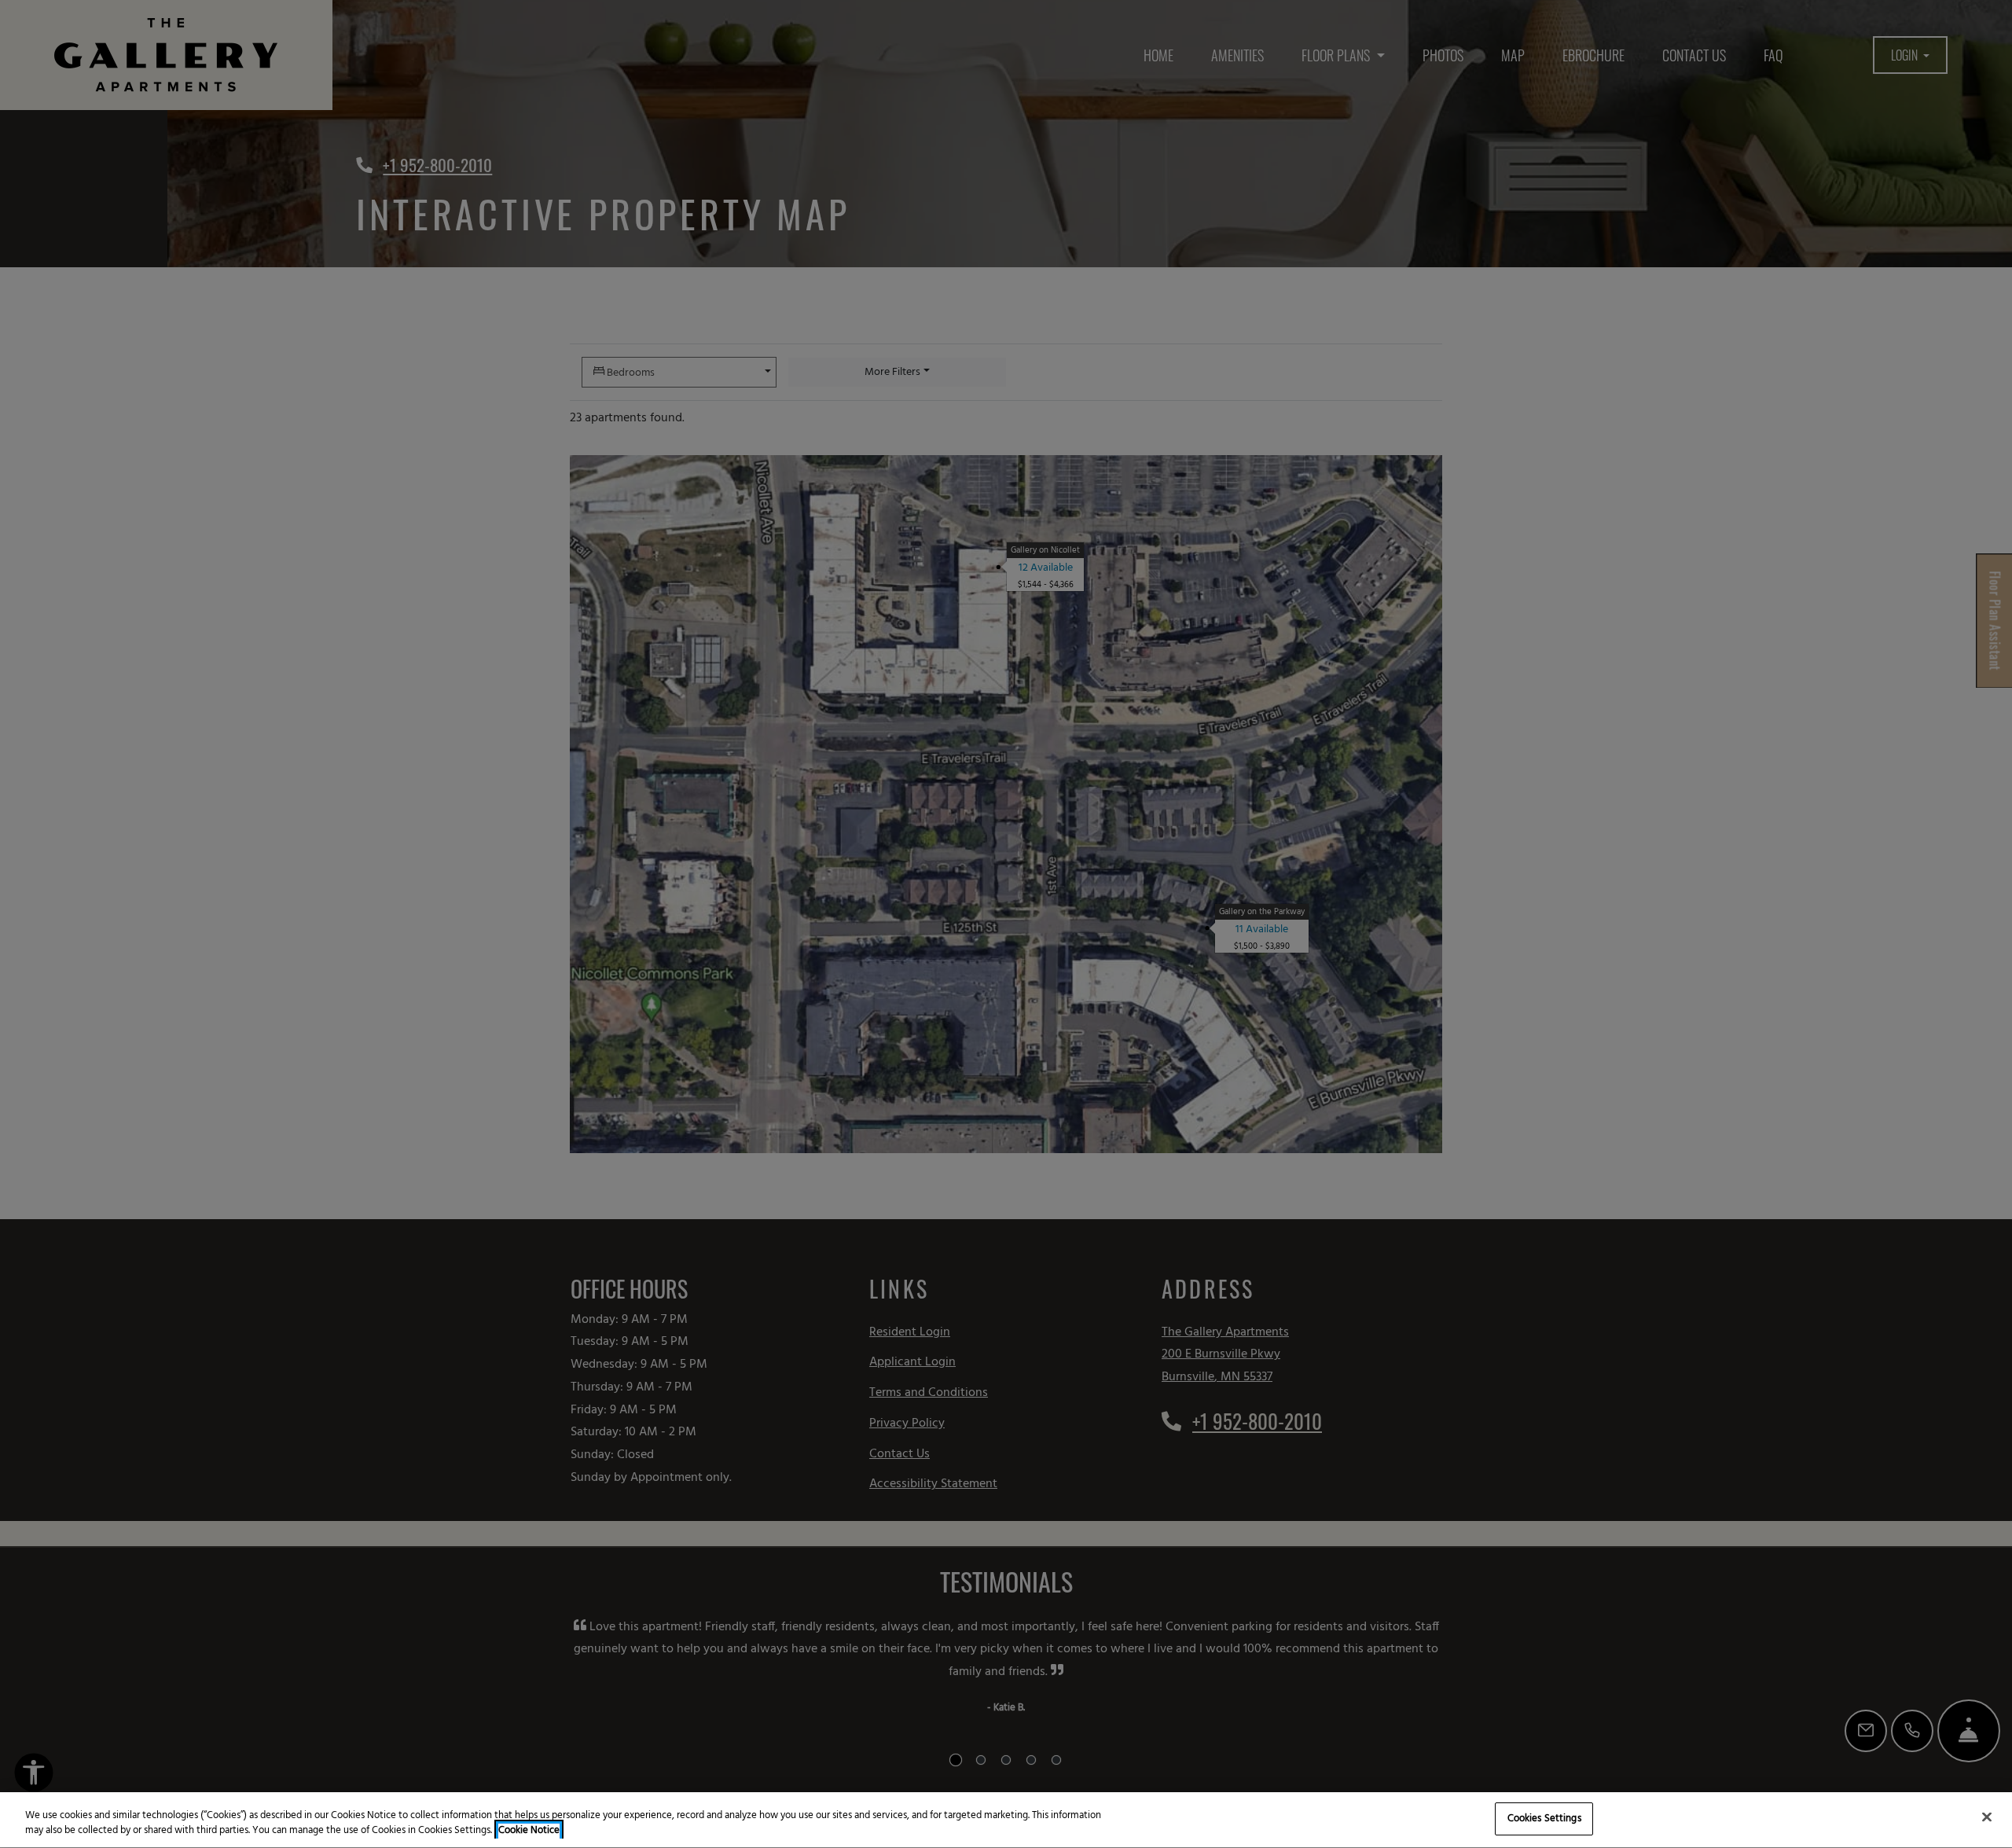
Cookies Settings (1544, 1819)
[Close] (1987, 1817)
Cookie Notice (529, 1831)
